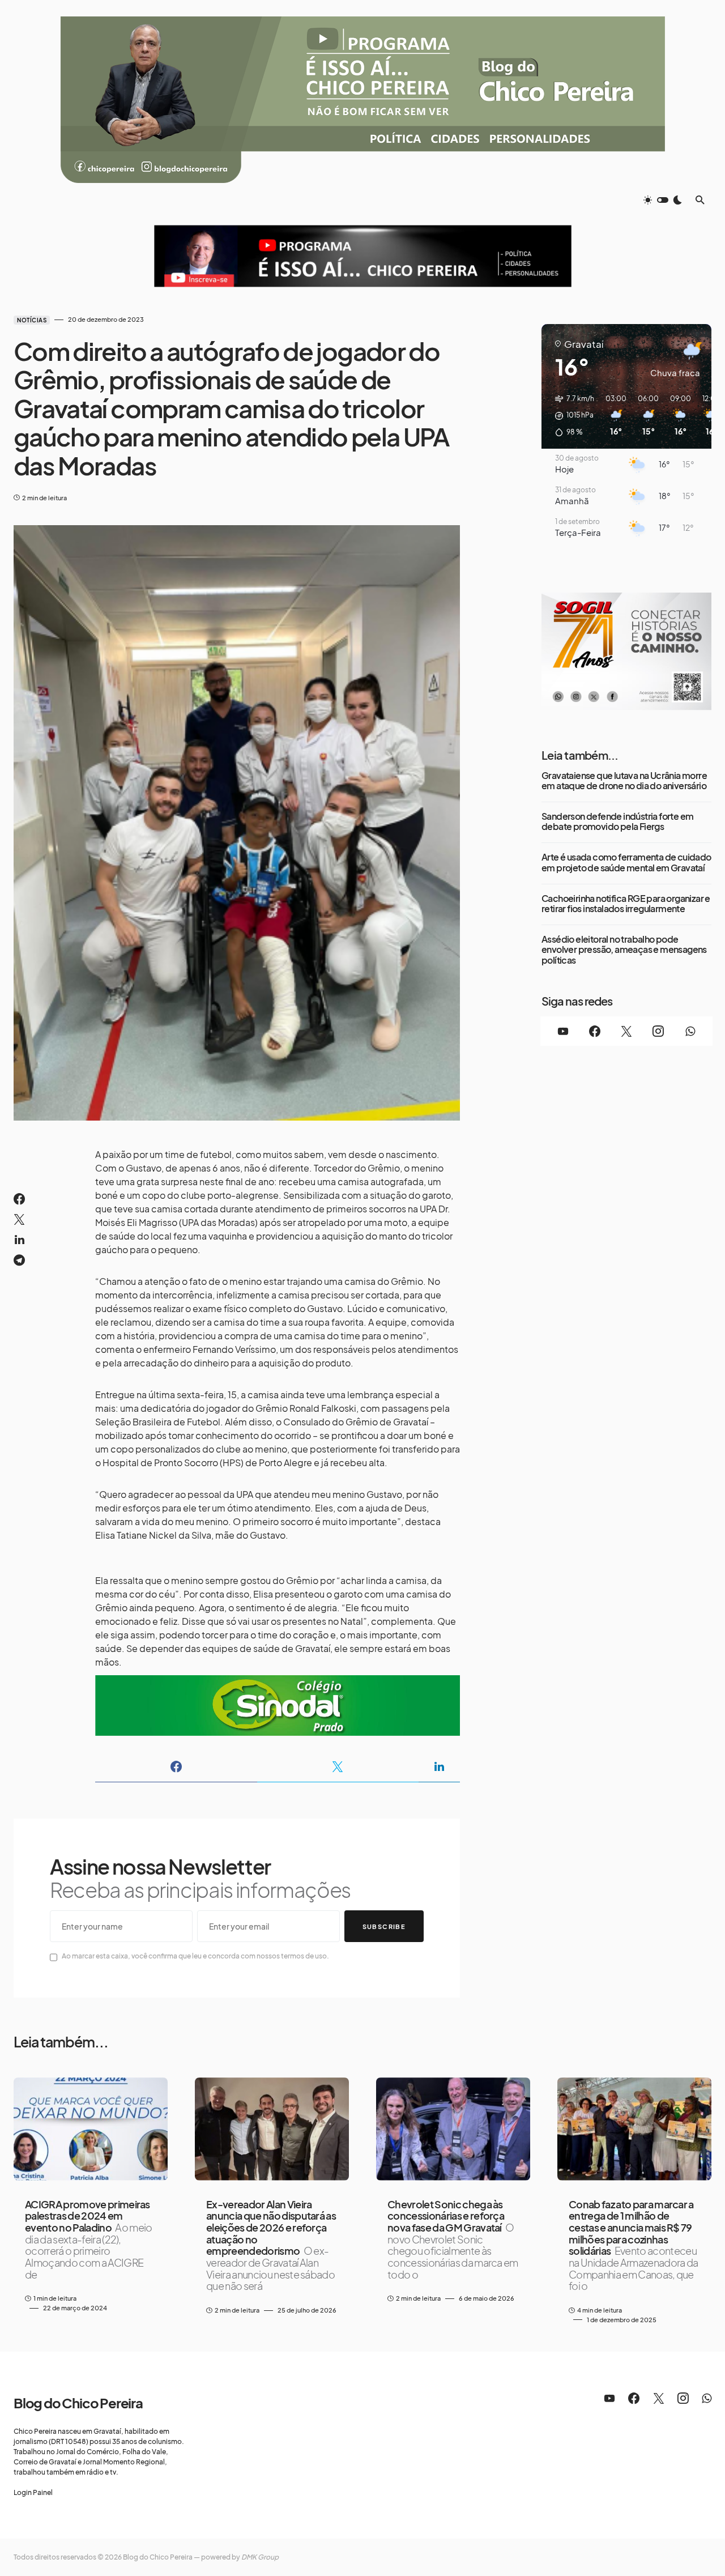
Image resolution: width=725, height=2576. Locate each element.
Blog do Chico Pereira (78, 2403)
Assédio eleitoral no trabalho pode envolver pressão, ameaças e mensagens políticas (624, 950)
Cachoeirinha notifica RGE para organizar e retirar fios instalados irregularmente (626, 904)
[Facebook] (595, 1031)
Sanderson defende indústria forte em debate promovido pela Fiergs (617, 822)
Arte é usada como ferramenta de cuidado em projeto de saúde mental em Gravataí (626, 863)
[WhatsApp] (690, 1031)
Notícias (32, 320)
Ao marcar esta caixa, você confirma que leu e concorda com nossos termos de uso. (195, 1956)
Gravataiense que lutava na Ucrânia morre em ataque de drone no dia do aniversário (624, 781)
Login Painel (33, 2492)
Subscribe (384, 1926)
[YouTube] (563, 1031)
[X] (626, 1031)
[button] (663, 200)
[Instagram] (658, 1031)
